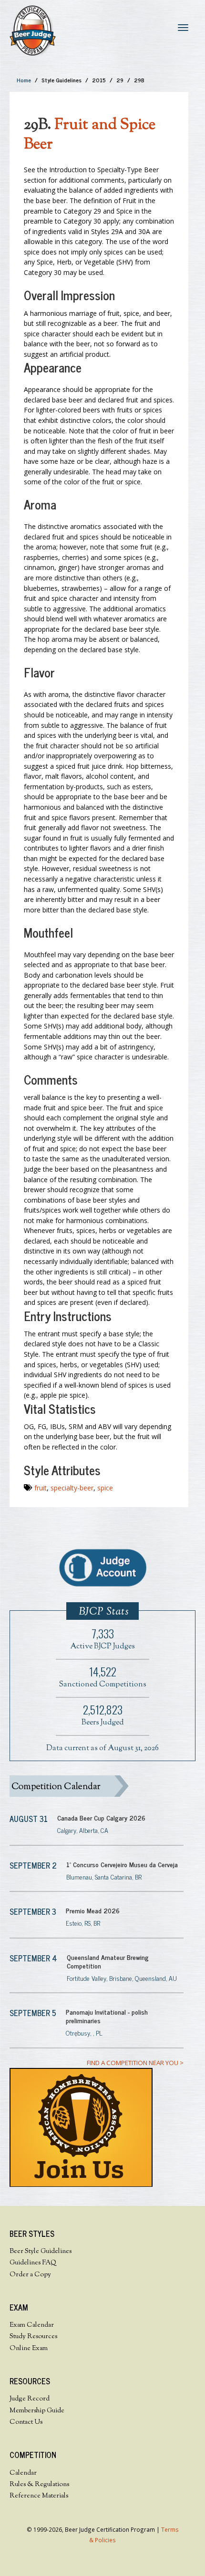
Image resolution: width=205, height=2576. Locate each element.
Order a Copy (30, 2275)
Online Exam (29, 2349)
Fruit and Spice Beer (90, 135)
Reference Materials (39, 2496)
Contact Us (26, 2422)
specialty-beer (72, 1488)
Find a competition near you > (135, 2063)
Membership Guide (37, 2411)
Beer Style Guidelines (41, 2252)
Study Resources (33, 2337)
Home (24, 80)
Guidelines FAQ (33, 2263)
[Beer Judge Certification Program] (33, 30)
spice (105, 1488)
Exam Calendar (32, 2325)
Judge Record (30, 2399)
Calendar (23, 2473)
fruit (41, 1488)
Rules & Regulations (39, 2485)
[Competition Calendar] (97, 1786)
